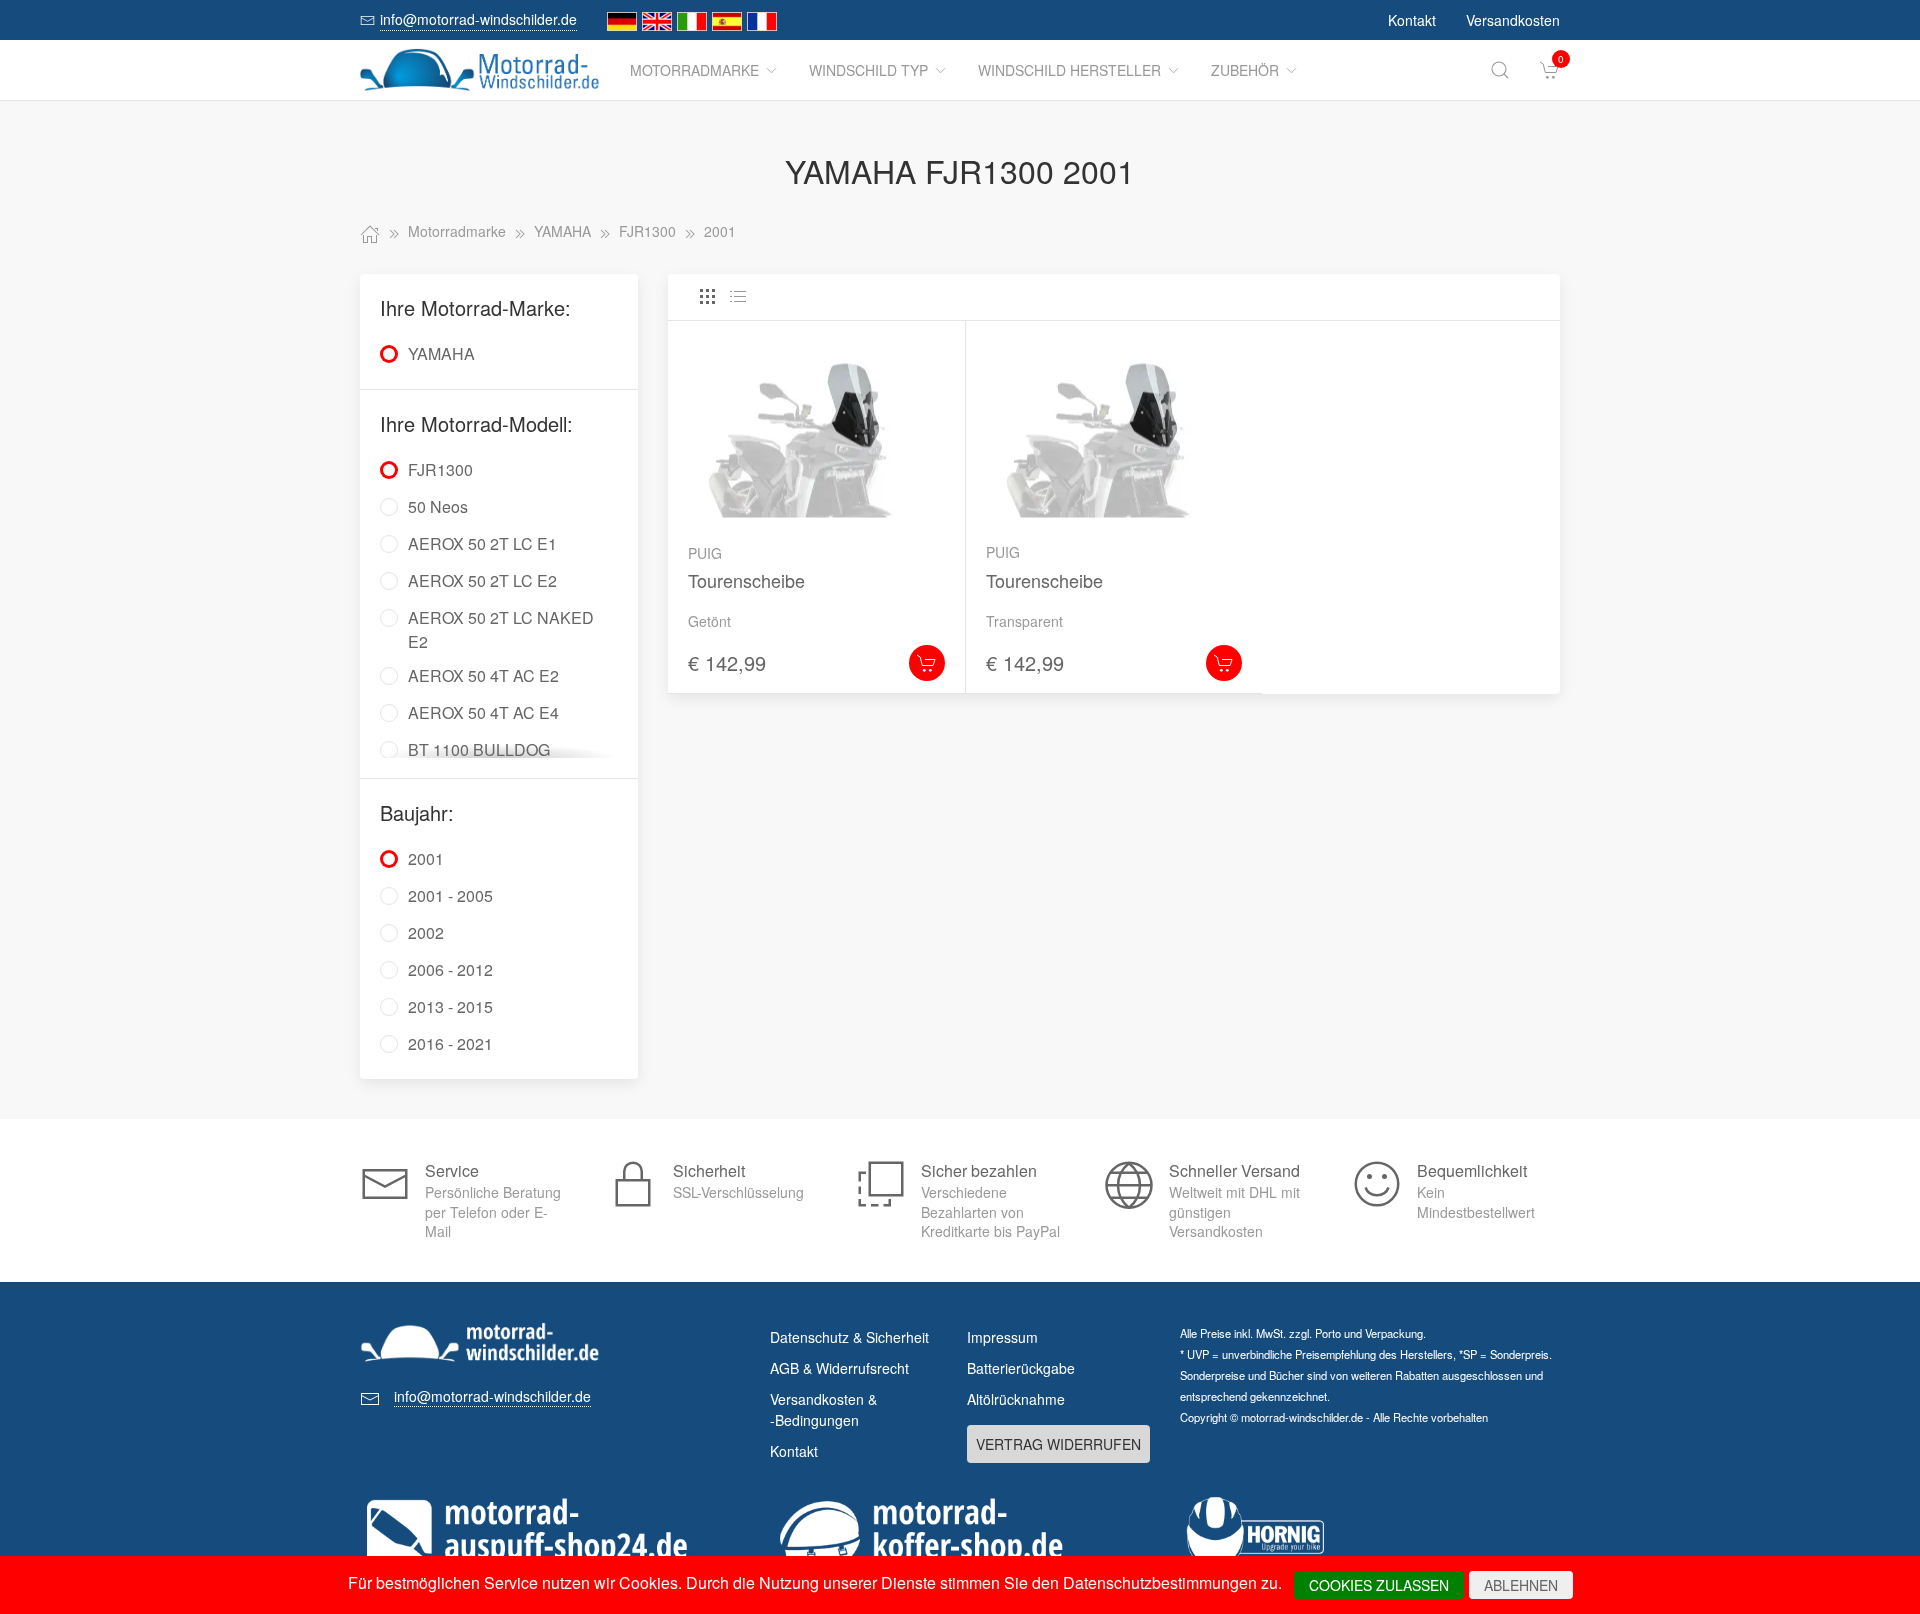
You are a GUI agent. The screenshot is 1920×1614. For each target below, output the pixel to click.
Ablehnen (1521, 1585)
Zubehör (1245, 70)
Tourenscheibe (746, 580)
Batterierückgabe (1021, 1368)
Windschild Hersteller (1069, 70)
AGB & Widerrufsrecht (839, 1368)
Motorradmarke (694, 70)
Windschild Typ (868, 70)
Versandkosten (1513, 20)
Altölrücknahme (1016, 1399)
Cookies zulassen (1379, 1585)
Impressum (1002, 1337)
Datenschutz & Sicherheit (849, 1337)
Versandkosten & (823, 1409)
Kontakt (1412, 20)
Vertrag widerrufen (1058, 1444)
